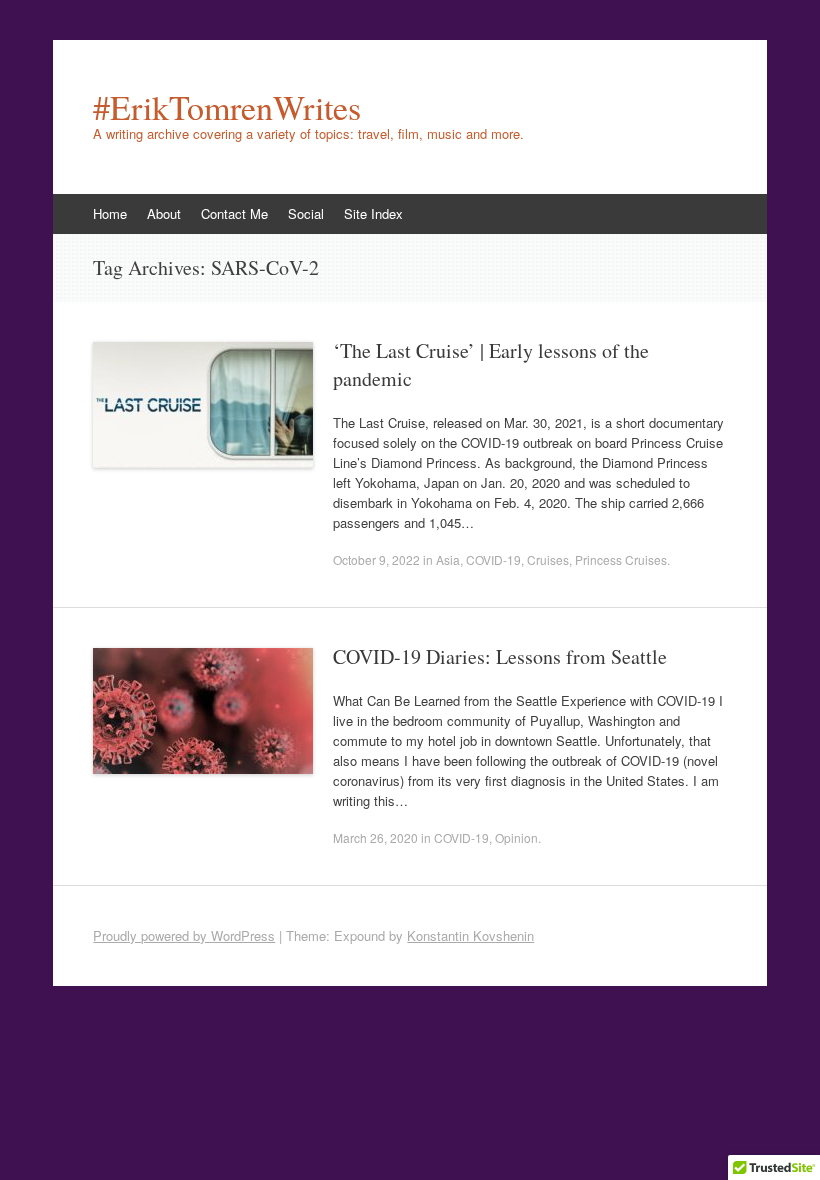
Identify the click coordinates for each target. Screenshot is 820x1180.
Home (110, 213)
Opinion (516, 837)
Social (306, 213)
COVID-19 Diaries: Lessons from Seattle (500, 656)
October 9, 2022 (376, 559)
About (164, 213)
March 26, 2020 (375, 837)
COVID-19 (493, 559)
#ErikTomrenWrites (227, 107)
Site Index (373, 213)
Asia (448, 559)
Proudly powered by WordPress (184, 935)
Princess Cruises (621, 559)
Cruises (548, 559)
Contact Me (234, 213)
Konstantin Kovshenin (470, 935)
